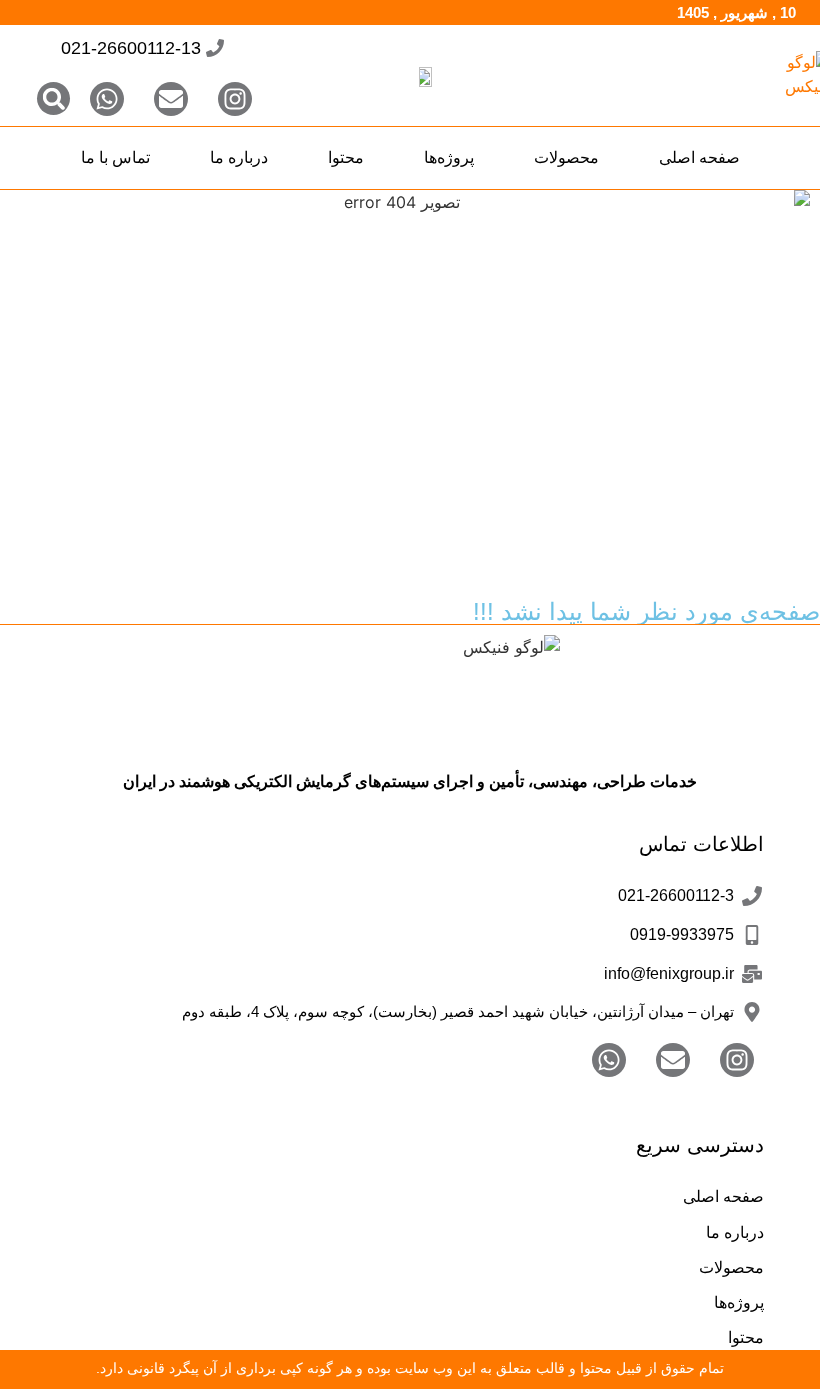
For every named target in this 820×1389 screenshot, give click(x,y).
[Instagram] (235, 99)
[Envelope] (171, 99)
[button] (53, 98)
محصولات (566, 157)
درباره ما (239, 157)
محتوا (346, 157)
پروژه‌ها (449, 157)
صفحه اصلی (699, 157)
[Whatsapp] (107, 99)
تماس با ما (115, 157)
